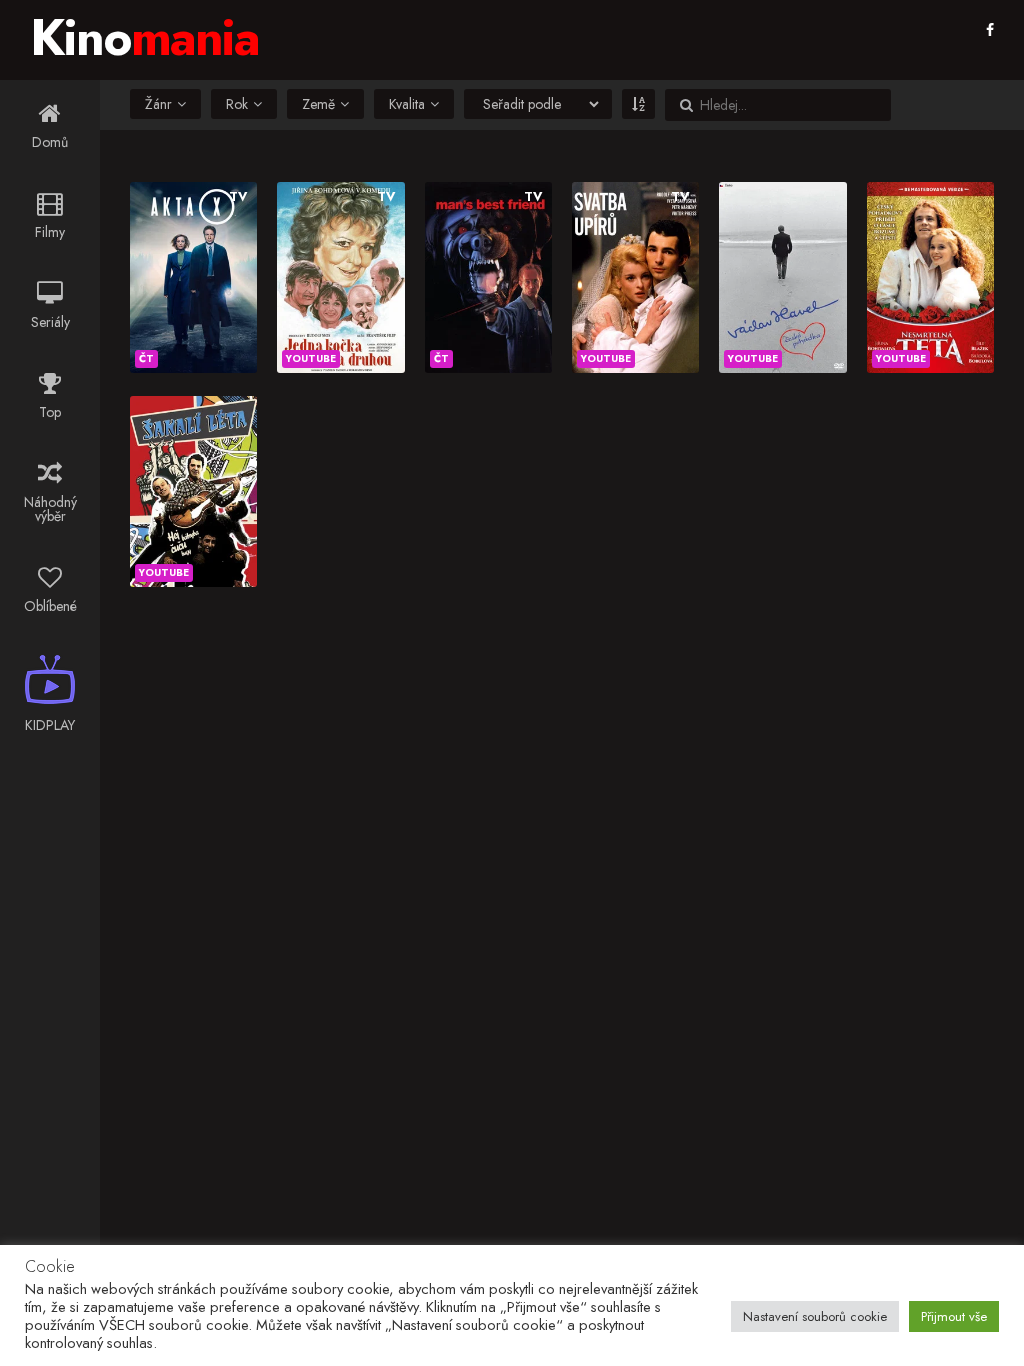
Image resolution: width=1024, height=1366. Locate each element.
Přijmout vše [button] (954, 1316)
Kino (144, 37)
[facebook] (990, 30)
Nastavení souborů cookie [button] (815, 1316)
